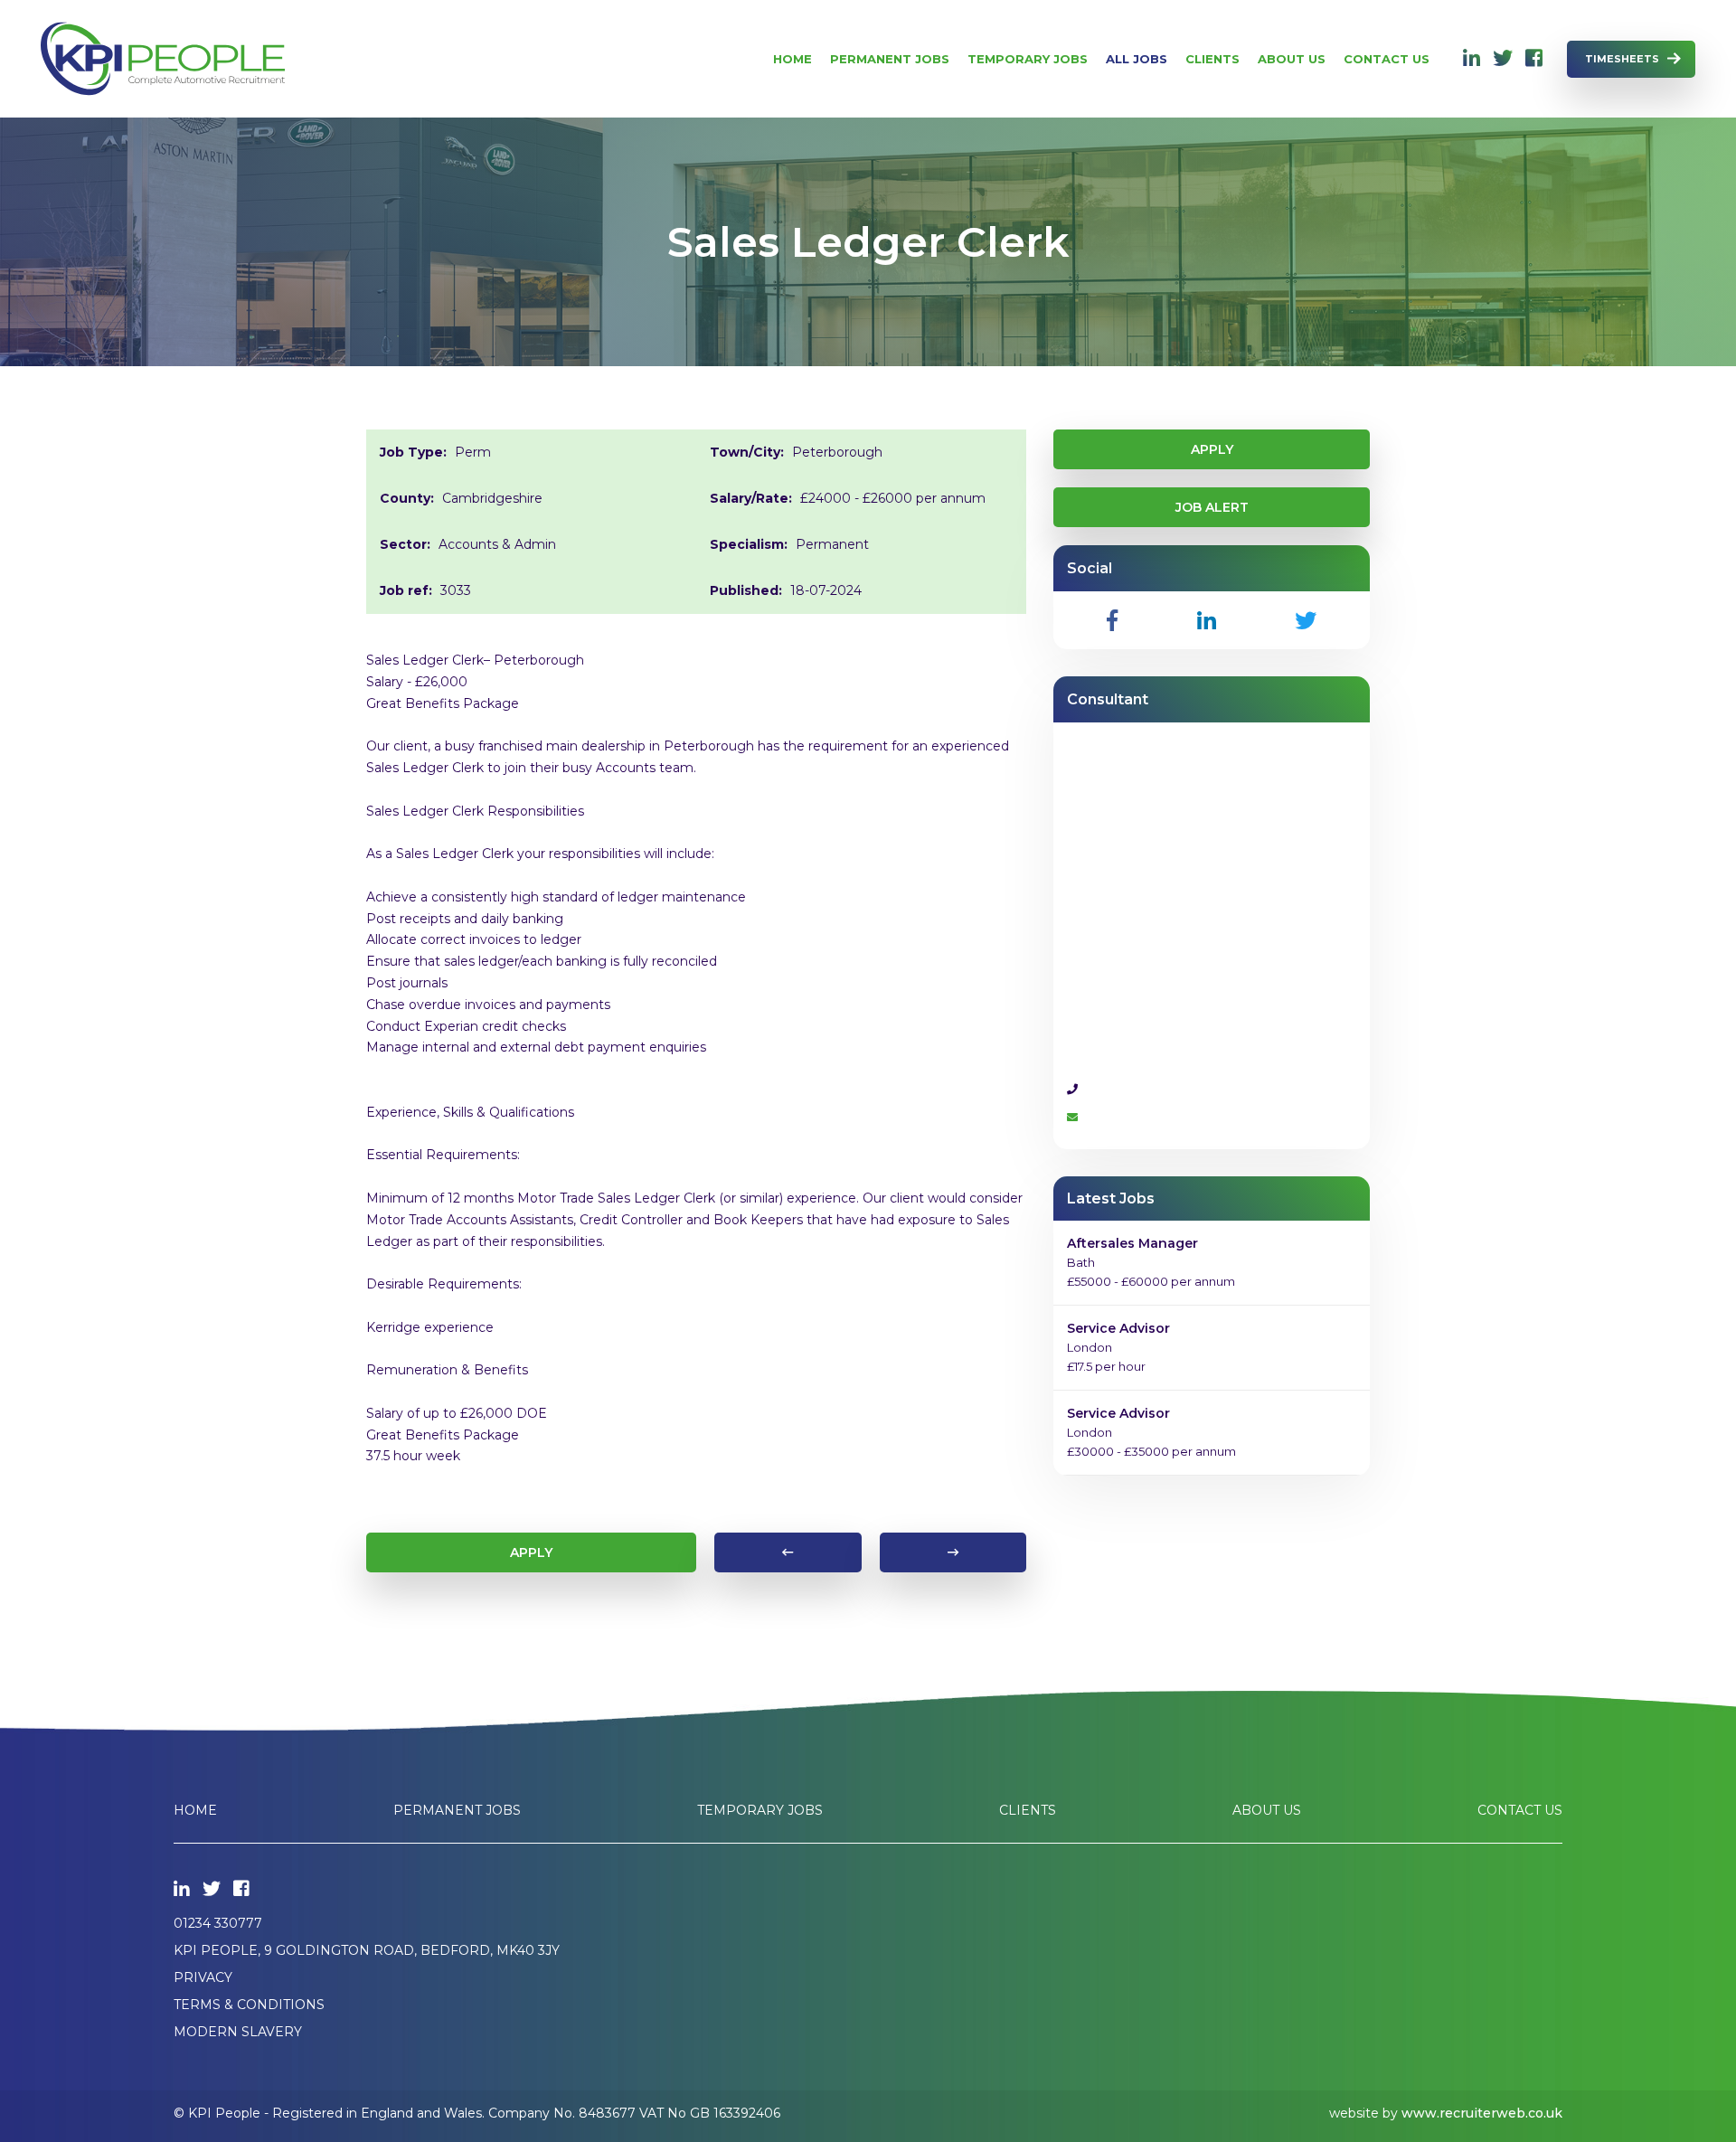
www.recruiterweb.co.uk (1482, 2113)
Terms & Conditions (249, 2005)
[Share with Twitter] (1306, 620)
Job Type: (413, 452)
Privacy (203, 1977)
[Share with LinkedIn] (1207, 620)
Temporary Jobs (1028, 59)
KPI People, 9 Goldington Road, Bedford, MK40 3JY (367, 1950)
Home (793, 59)
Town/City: (747, 452)
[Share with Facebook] (1112, 620)
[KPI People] (163, 59)
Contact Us (1387, 59)
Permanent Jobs (890, 59)
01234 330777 (218, 1923)
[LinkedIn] (1472, 59)
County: (407, 498)
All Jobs (1137, 59)
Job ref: (406, 590)
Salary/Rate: (751, 498)
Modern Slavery (238, 2032)
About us (1292, 59)
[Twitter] (1503, 59)
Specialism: (749, 544)
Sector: (405, 544)
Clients (1212, 59)
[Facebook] (1534, 59)
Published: (746, 590)
